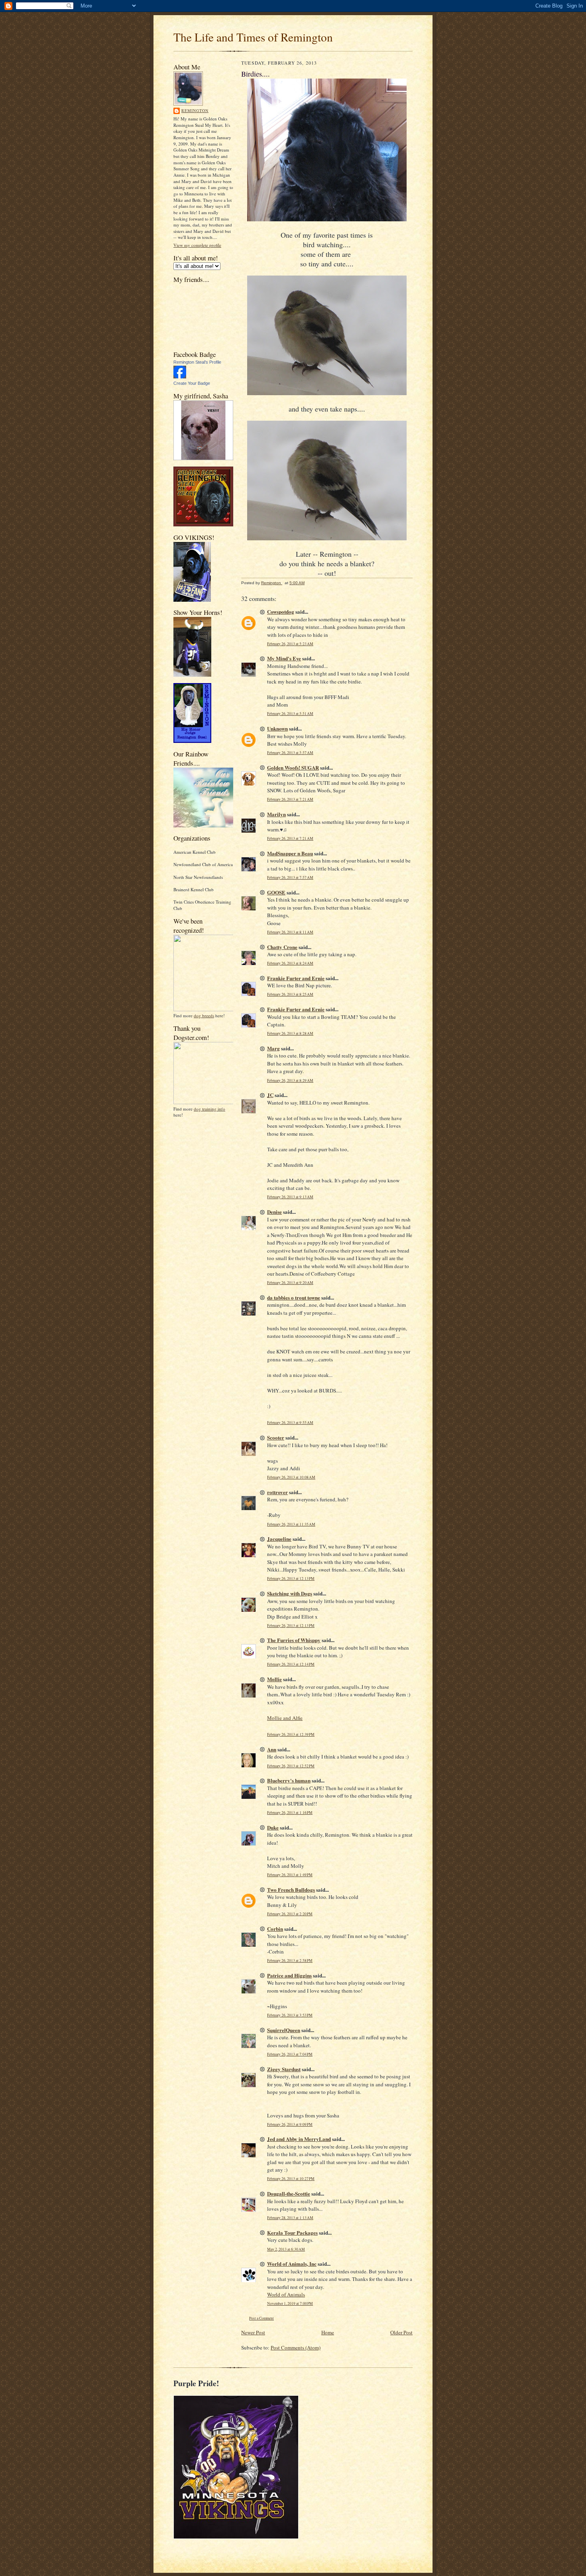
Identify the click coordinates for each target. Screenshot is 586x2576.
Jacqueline (279, 1539)
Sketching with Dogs (290, 1593)
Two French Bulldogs (291, 1890)
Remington (195, 110)
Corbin (275, 1929)
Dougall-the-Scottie (289, 2193)
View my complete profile (197, 245)
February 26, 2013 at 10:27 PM (291, 2179)
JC (270, 1095)
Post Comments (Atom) (296, 2348)
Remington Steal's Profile (197, 362)
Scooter (276, 1437)
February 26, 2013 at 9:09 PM (290, 2124)
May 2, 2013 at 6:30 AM (286, 2249)
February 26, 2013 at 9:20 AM (290, 1283)
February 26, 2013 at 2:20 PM (290, 1914)
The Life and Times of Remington (253, 37)
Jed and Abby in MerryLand (299, 2139)
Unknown (277, 728)
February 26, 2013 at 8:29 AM (290, 1080)
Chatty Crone (282, 947)
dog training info (209, 1109)
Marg (273, 1048)
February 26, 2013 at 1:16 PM (290, 1813)
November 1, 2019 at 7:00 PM (290, 2303)
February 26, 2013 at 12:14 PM (291, 1664)
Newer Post (253, 2332)
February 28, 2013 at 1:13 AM (290, 2218)
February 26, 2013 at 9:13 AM (290, 1197)
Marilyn (276, 814)
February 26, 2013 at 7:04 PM (290, 2054)
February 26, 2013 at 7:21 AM (290, 799)
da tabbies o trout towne (294, 1297)
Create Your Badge (192, 383)
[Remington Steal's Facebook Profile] (180, 377)
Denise (274, 1212)
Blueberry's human (289, 1780)
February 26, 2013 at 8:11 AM (290, 932)
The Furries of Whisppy (294, 1640)
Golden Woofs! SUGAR (293, 767)
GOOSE (276, 892)
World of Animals (286, 2294)
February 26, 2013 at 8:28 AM (290, 1033)
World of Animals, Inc (292, 2264)
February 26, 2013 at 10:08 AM (291, 1477)
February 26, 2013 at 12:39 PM (291, 1734)
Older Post (401, 2332)
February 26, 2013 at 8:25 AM (290, 994)
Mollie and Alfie (285, 1718)
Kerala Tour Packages (292, 2232)
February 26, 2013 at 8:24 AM (290, 963)
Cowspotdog (281, 612)
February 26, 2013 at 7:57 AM (290, 877)
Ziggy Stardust (284, 2069)
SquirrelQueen (284, 2030)
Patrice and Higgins (289, 1975)
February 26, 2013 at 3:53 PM (290, 2015)
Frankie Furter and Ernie (296, 978)
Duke (273, 1827)
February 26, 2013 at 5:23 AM (290, 644)
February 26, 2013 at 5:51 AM (290, 714)
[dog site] (206, 1009)
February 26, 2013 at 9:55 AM (290, 1423)
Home (328, 2332)
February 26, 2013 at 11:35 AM (291, 1524)
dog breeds (204, 1015)
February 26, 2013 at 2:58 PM (290, 1961)
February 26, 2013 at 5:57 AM (290, 753)
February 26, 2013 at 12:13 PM (291, 1578)
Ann (272, 1749)
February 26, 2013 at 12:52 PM (291, 1766)
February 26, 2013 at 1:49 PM (290, 1875)
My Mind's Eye (284, 658)
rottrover (277, 1492)
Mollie (274, 1679)
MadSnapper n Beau (290, 853)
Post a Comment (262, 2318)
